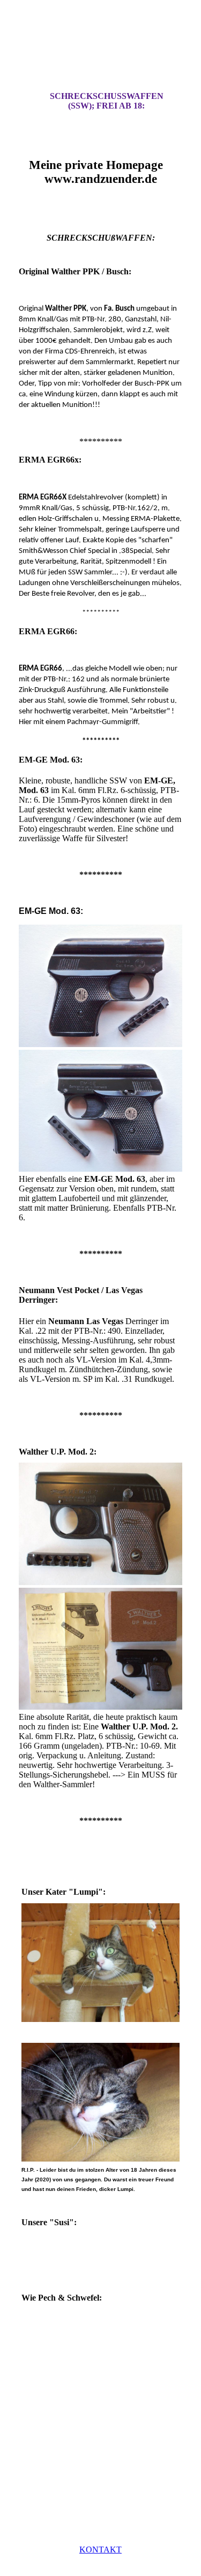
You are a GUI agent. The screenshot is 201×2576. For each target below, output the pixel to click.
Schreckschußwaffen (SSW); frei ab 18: (107, 101)
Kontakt (100, 2550)
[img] (101, 55)
